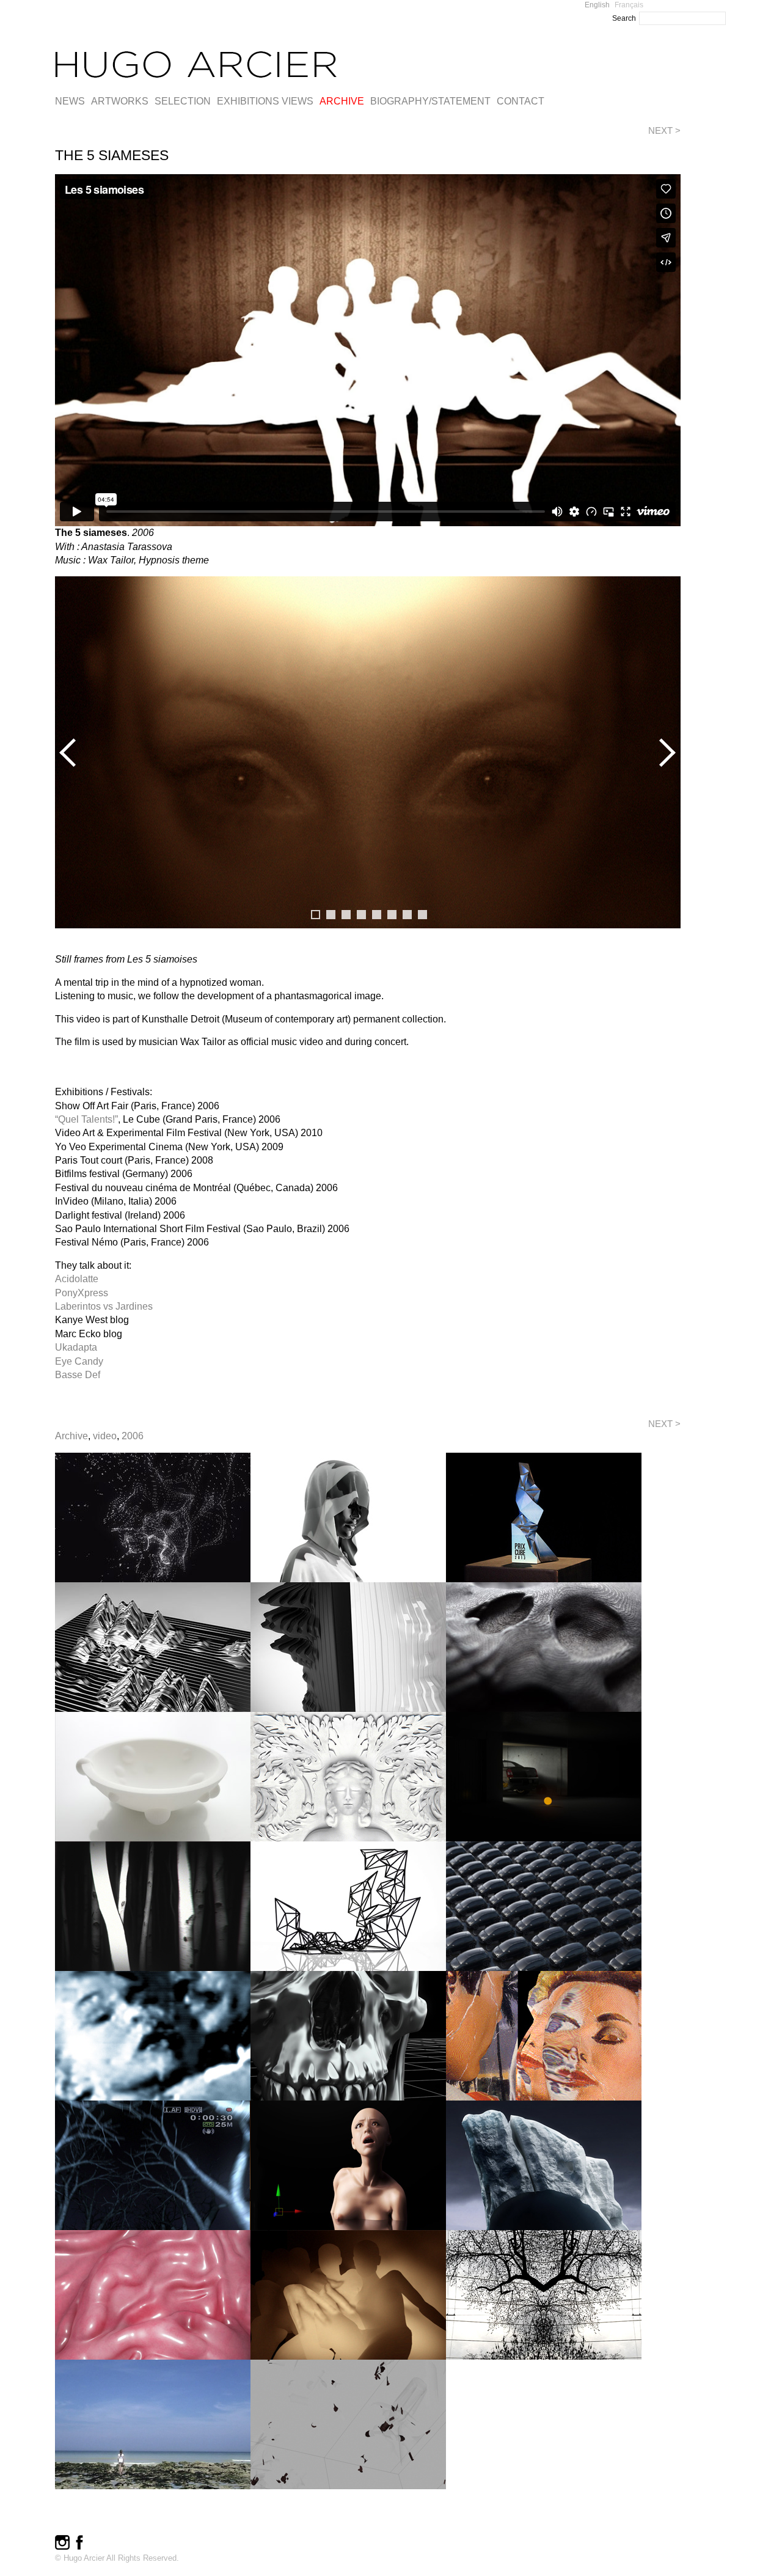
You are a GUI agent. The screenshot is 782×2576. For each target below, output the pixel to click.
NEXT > (664, 130)
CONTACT (521, 101)
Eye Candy (79, 1361)
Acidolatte (77, 1279)
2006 (133, 1436)
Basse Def (78, 1375)
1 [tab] (316, 915)
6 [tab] (392, 915)
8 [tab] (422, 915)
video (105, 1436)
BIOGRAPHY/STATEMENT (430, 101)
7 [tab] (407, 915)
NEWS (70, 101)
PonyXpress (82, 1293)
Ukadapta (76, 1347)
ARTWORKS (120, 101)
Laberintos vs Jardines (104, 1306)
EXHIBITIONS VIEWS (265, 101)
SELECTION (183, 101)
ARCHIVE (342, 101)
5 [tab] (377, 915)
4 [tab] (361, 915)
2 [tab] (331, 915)
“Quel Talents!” (86, 1119)
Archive (71, 1436)
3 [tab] (346, 915)
